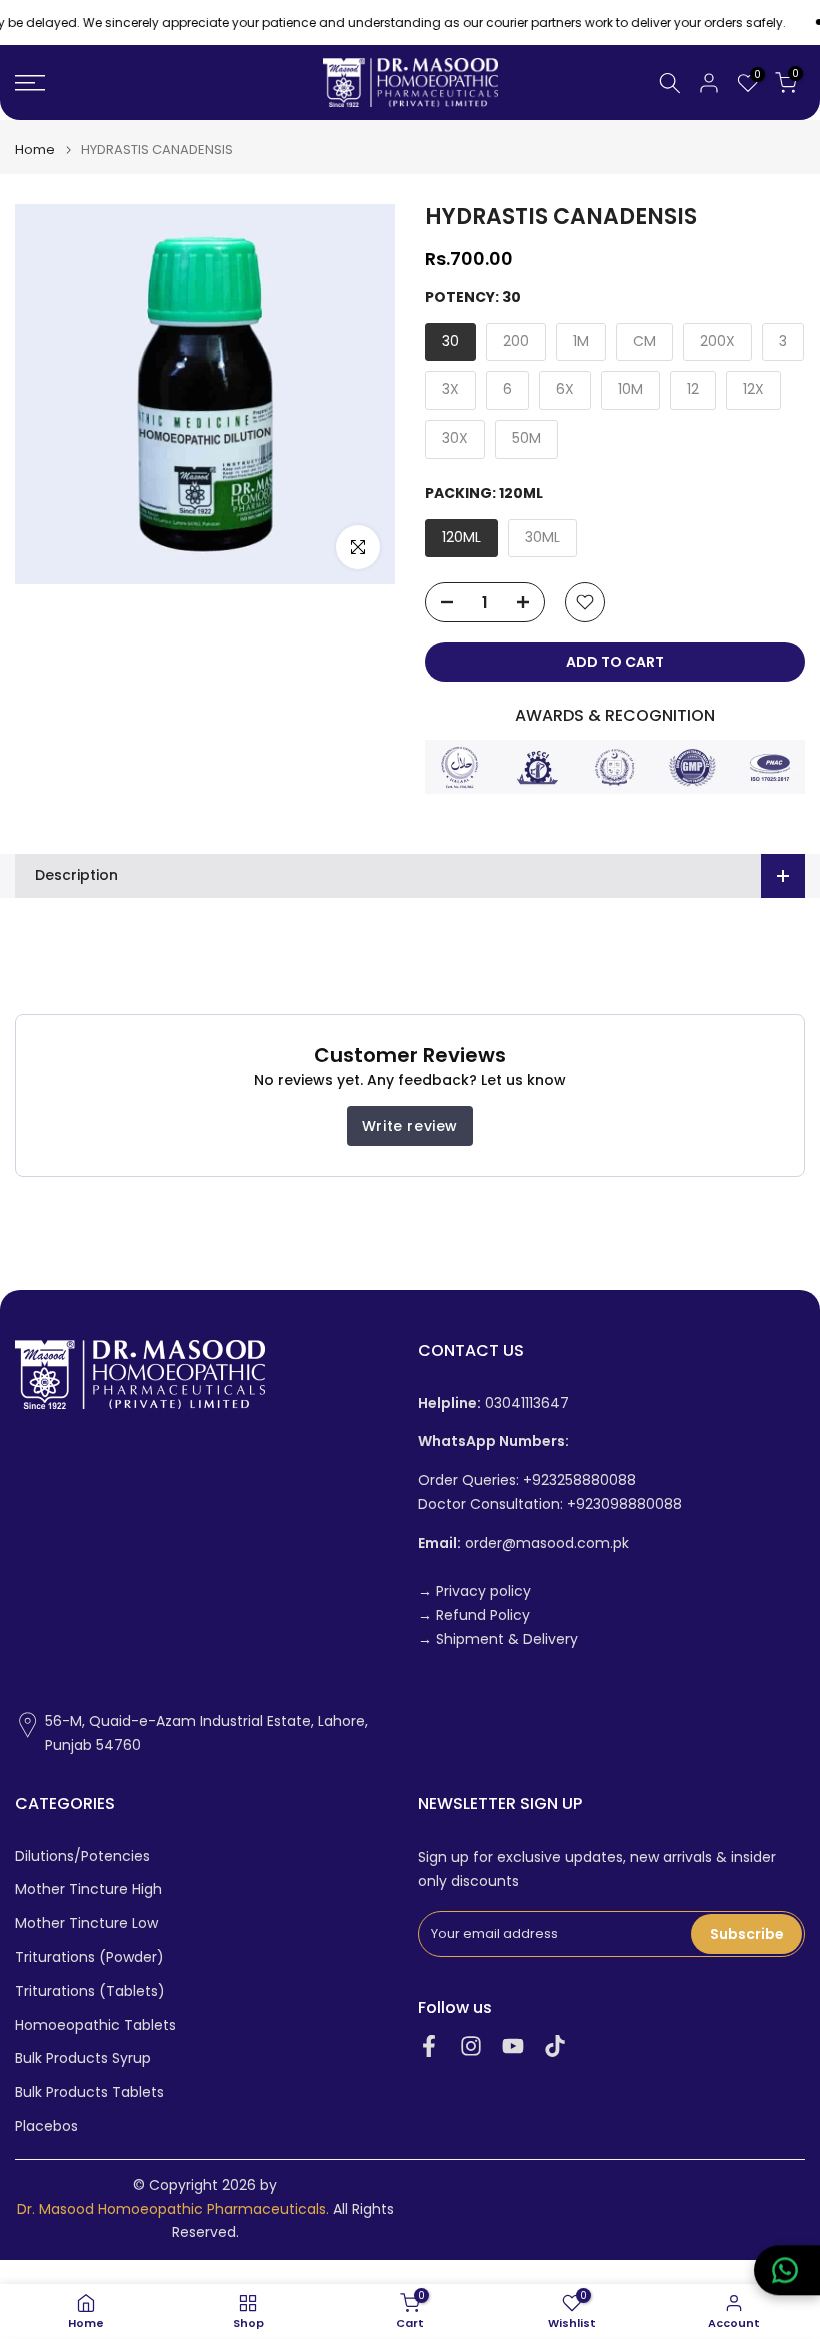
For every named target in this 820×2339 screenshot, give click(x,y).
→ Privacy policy (474, 1591)
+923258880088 (579, 1480)
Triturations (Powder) (89, 1957)
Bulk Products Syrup (83, 2058)
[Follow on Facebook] (429, 2046)
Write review (410, 1126)
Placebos (46, 2126)
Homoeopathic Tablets (95, 2025)
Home (35, 149)
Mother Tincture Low (86, 1923)
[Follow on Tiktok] (555, 2046)
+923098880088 (624, 1504)
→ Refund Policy (474, 1615)
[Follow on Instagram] (471, 2046)
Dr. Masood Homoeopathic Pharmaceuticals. (173, 2209)
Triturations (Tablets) (90, 1991)
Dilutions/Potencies (82, 1856)
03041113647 (493, 1403)
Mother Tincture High (88, 1889)
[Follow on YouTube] (513, 2046)
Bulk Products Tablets (89, 2092)
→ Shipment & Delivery (498, 1639)
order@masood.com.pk (523, 1543)
